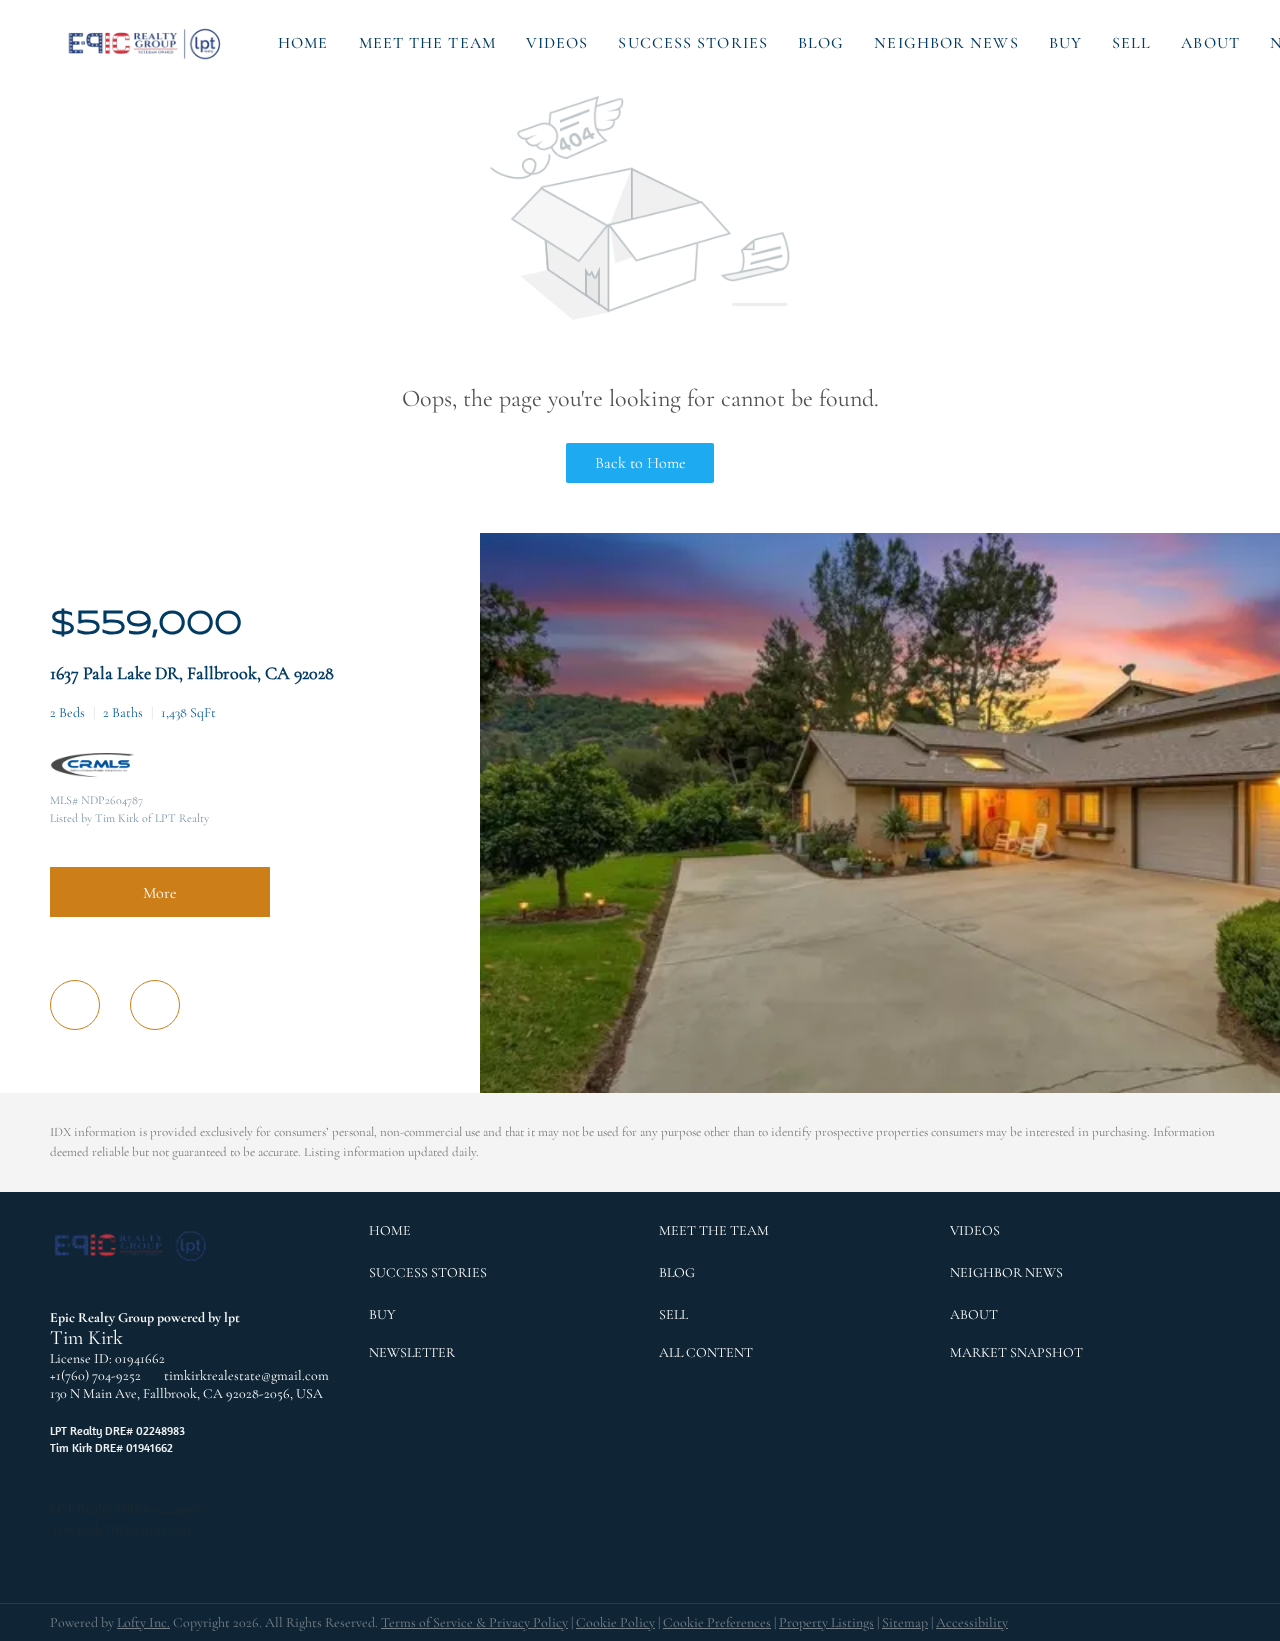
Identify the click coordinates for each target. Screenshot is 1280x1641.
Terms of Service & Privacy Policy (474, 1622)
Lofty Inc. (143, 1622)
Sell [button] (1131, 43)
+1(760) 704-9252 (95, 1375)
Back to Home (640, 463)
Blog (821, 43)
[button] (146, 43)
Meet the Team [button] (427, 43)
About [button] (1210, 43)
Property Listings (826, 1622)
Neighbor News (946, 43)
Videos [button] (557, 43)
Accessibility (972, 1622)
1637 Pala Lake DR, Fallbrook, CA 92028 (192, 673)
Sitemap (905, 1622)
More (160, 893)
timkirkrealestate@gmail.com (246, 1375)
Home (303, 43)
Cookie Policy (615, 1622)
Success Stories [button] (693, 43)
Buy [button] (1065, 43)
